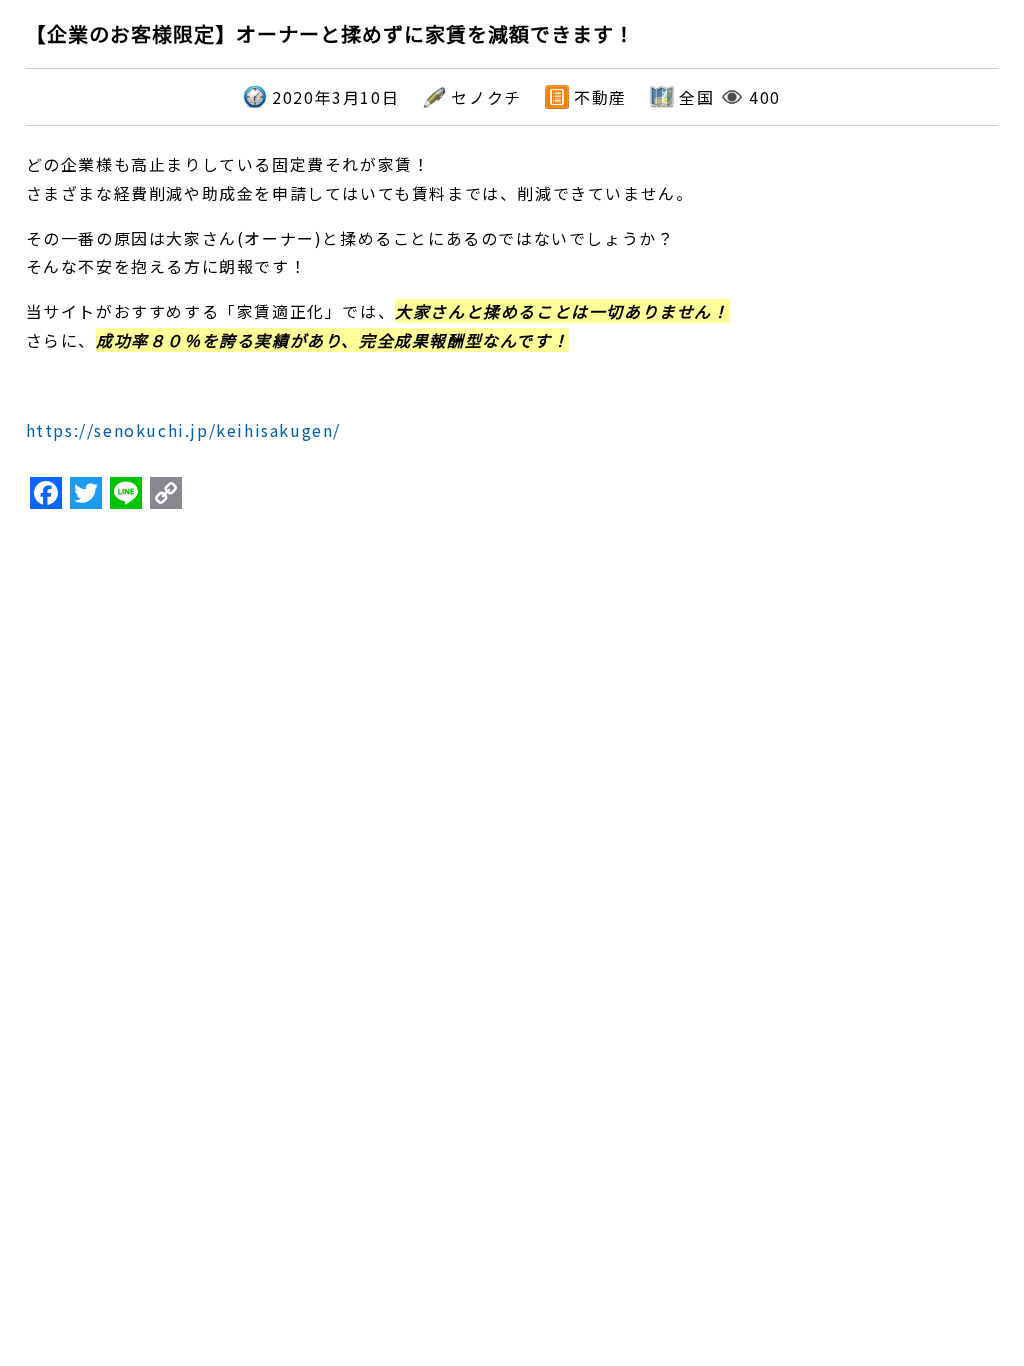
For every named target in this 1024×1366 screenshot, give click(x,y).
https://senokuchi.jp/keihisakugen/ (183, 430)
